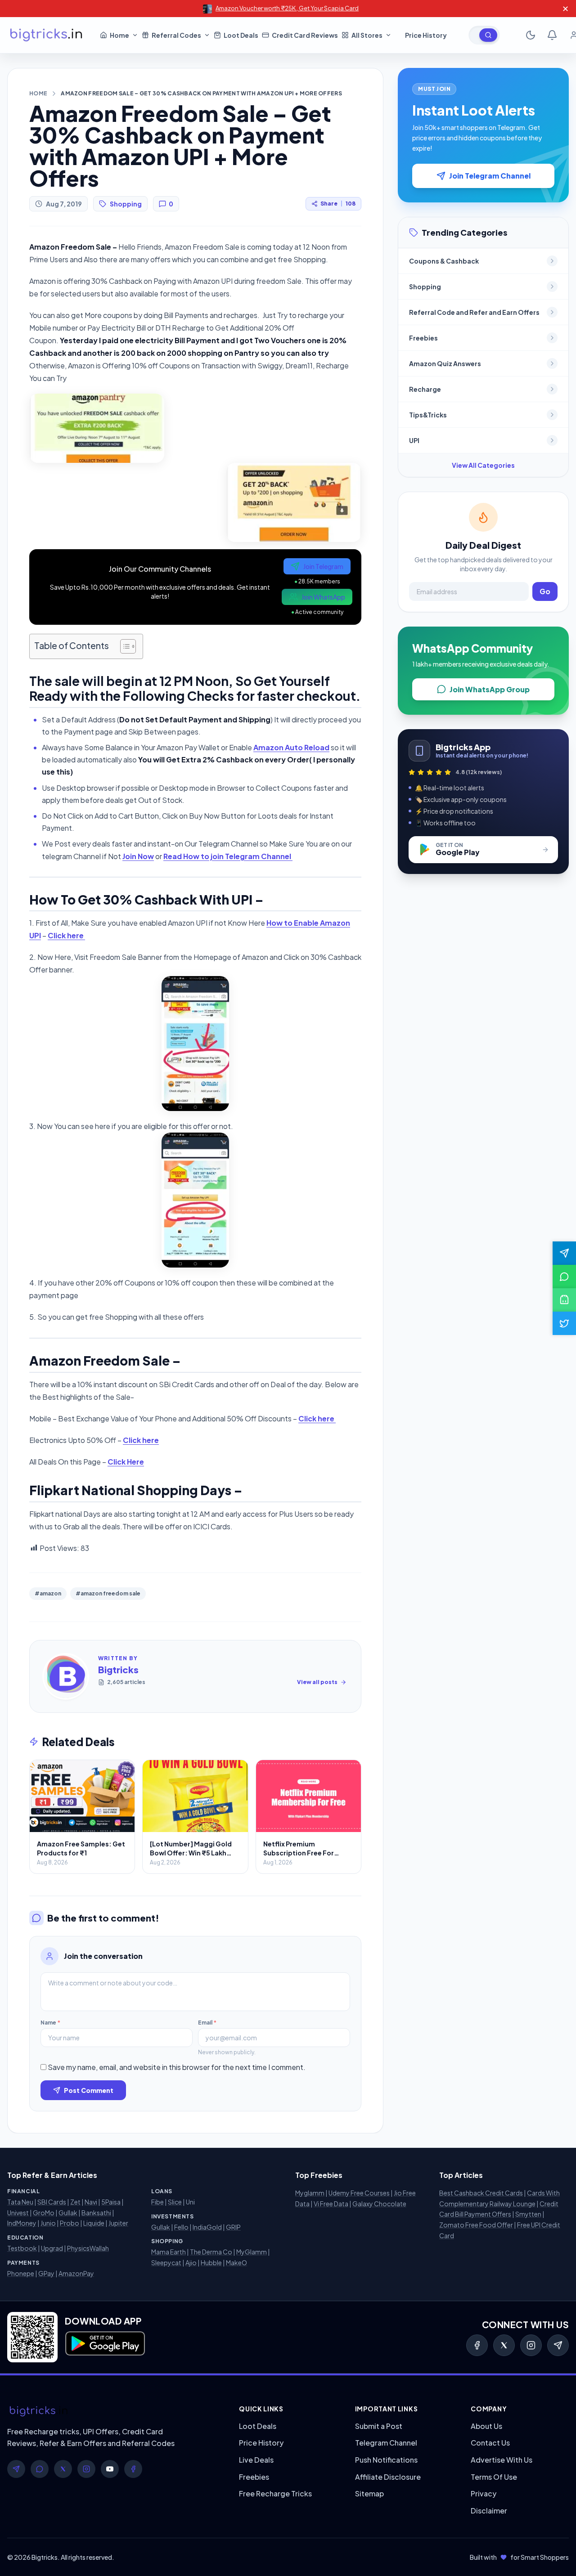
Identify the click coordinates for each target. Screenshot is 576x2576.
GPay (46, 2273)
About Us (486, 2426)
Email (207, 2023)
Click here (66, 935)
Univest (18, 2213)
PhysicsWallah (88, 2248)
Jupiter (118, 2223)
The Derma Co (211, 2252)
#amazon (48, 1593)
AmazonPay (76, 2273)
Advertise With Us (502, 2460)
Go (545, 591)
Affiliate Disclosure (388, 2477)
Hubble (211, 2262)
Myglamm (310, 2193)
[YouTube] (110, 2469)
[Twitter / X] (504, 2345)
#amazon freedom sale (108, 1593)
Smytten (528, 2214)
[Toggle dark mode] (531, 35)
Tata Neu (20, 2202)
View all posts (317, 1682)
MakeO (236, 2262)
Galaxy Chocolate (379, 2204)
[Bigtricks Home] (46, 35)
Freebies (254, 2477)
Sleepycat (166, 2262)
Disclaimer (489, 2511)
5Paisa (111, 2202)
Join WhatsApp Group (490, 689)
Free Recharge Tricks (275, 2493)
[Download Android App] (564, 1300)
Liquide (94, 2223)
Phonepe (21, 2273)
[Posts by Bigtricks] (66, 1676)
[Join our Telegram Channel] (564, 1253)
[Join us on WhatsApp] (564, 1277)
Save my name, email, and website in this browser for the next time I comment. (177, 2067)
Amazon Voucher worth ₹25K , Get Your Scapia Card (287, 8)
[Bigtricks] (114, 2411)
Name (50, 2023)
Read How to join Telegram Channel (228, 856)
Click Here (126, 1462)
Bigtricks (118, 1669)
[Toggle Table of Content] (124, 646)
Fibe (157, 2202)
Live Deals (256, 2460)
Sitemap (369, 2493)
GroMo (44, 2213)
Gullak (68, 2213)
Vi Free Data (331, 2204)
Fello (181, 2227)
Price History (261, 2443)
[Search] (488, 35)
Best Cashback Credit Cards (481, 2193)
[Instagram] (531, 2345)
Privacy (484, 2493)
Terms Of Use (494, 2477)
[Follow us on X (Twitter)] (564, 1323)
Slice (175, 2202)
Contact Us (490, 2443)
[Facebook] (477, 2345)
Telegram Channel (386, 2443)
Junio (48, 2223)
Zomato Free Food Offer (476, 2225)
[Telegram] (558, 2345)
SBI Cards (52, 2202)
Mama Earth (169, 2252)
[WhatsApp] (40, 2469)
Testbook (22, 2248)
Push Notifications (386, 2460)
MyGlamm (252, 2252)
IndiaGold (207, 2227)
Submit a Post (379, 2426)
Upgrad (52, 2248)
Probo (70, 2223)
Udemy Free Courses (359, 2193)
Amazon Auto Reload (291, 747)
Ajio (191, 2262)
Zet (75, 2202)
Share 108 (338, 204)
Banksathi (96, 2213)
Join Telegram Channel (490, 176)
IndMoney (22, 2223)
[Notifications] (552, 35)
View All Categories (483, 465)
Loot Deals (258, 2426)
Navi (91, 2202)
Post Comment (89, 2090)
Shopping (126, 204)
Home (38, 93)
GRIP (233, 2227)
